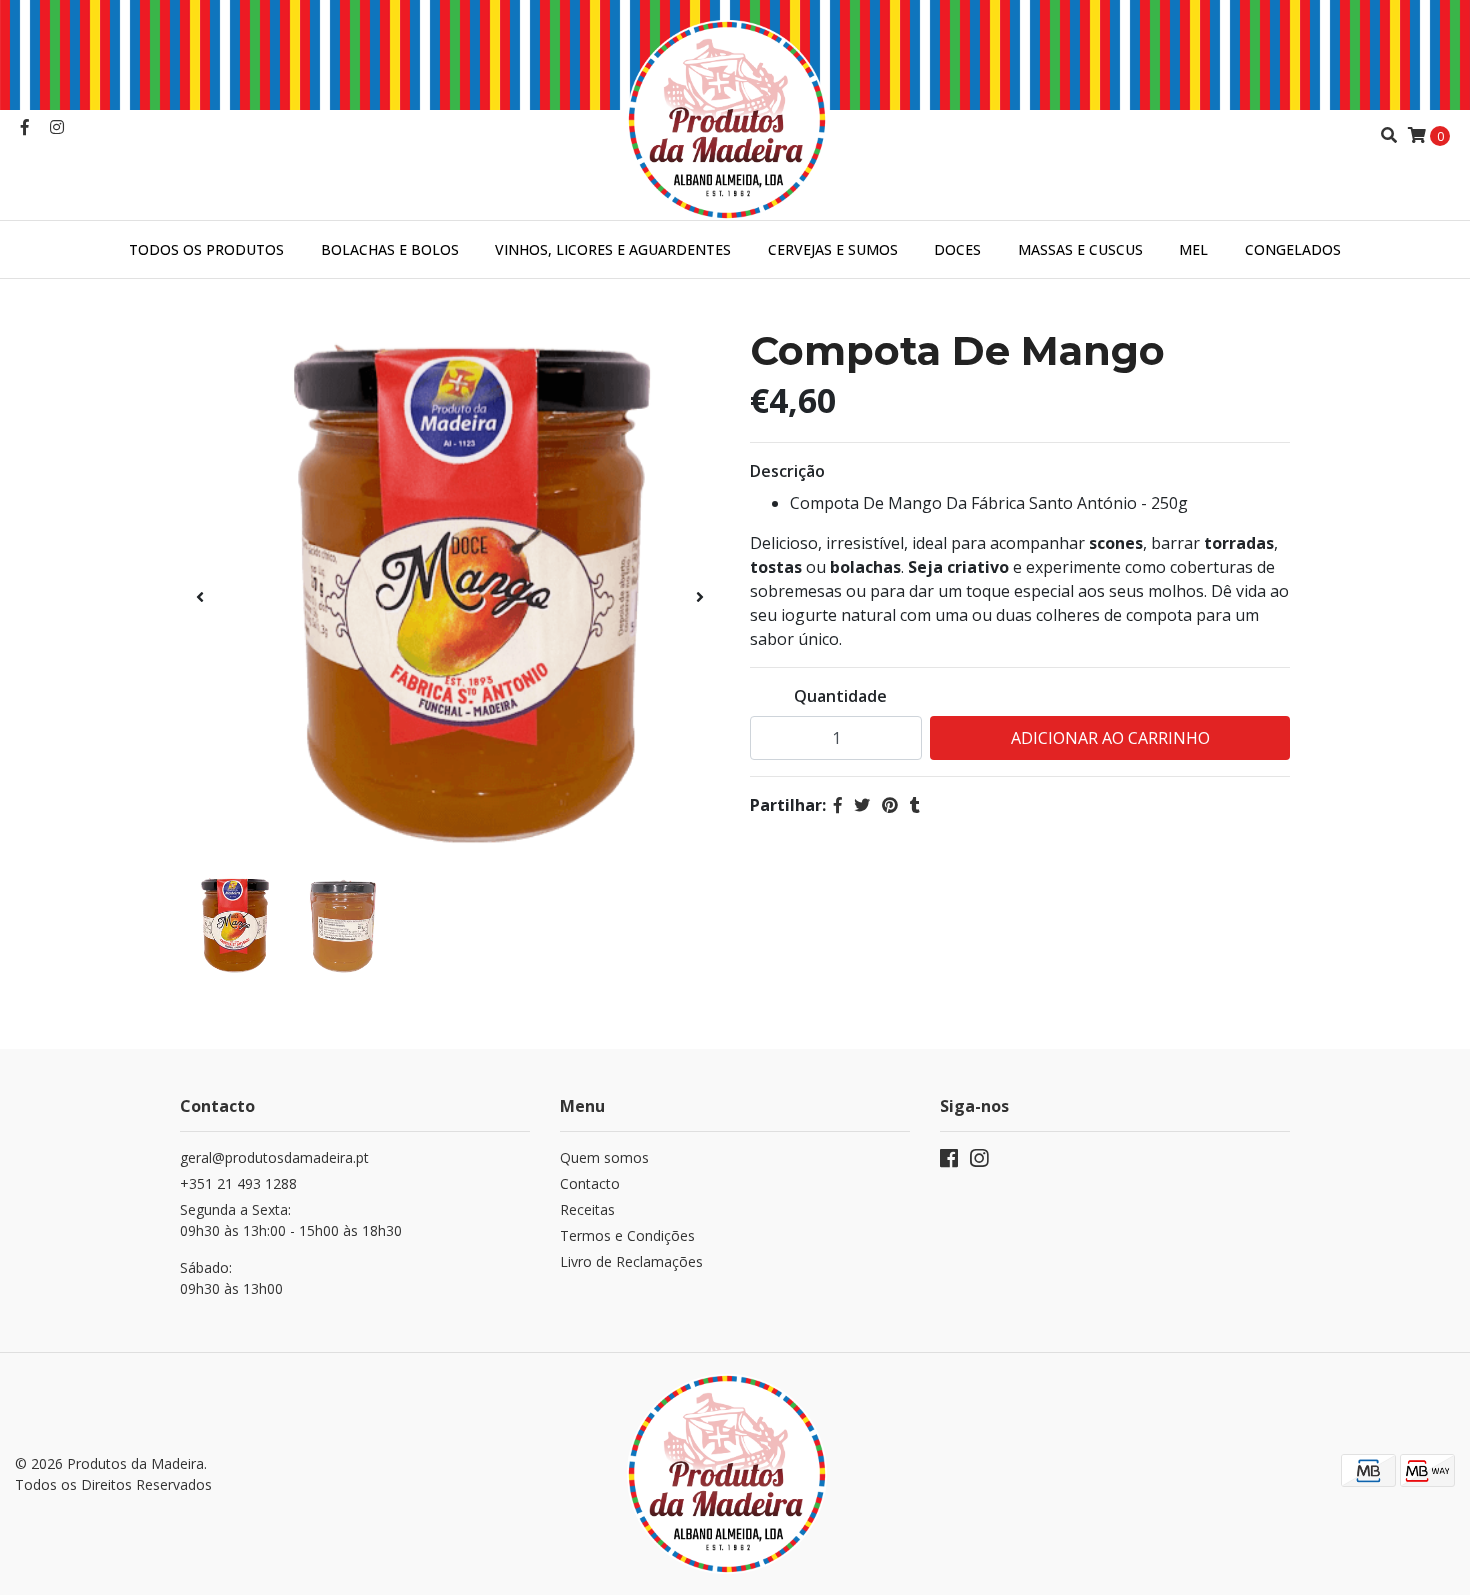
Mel (1193, 249)
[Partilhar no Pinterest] (890, 805)
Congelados (1293, 249)
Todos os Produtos (206, 249)
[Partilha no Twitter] (862, 805)
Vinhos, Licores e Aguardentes (613, 249)
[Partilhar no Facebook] (838, 805)
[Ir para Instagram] (57, 127)
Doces (957, 249)
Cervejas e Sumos (833, 249)
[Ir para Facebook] (25, 127)
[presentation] (200, 597)
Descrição (787, 471)
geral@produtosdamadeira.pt (274, 1157)
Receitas (587, 1209)
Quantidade (840, 696)
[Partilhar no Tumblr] (915, 805)
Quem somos (604, 1157)
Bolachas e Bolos (390, 249)
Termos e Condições (627, 1235)
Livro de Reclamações (631, 1261)
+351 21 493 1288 (238, 1183)
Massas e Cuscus (1080, 249)
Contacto (590, 1183)
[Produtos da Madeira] (735, 108)
